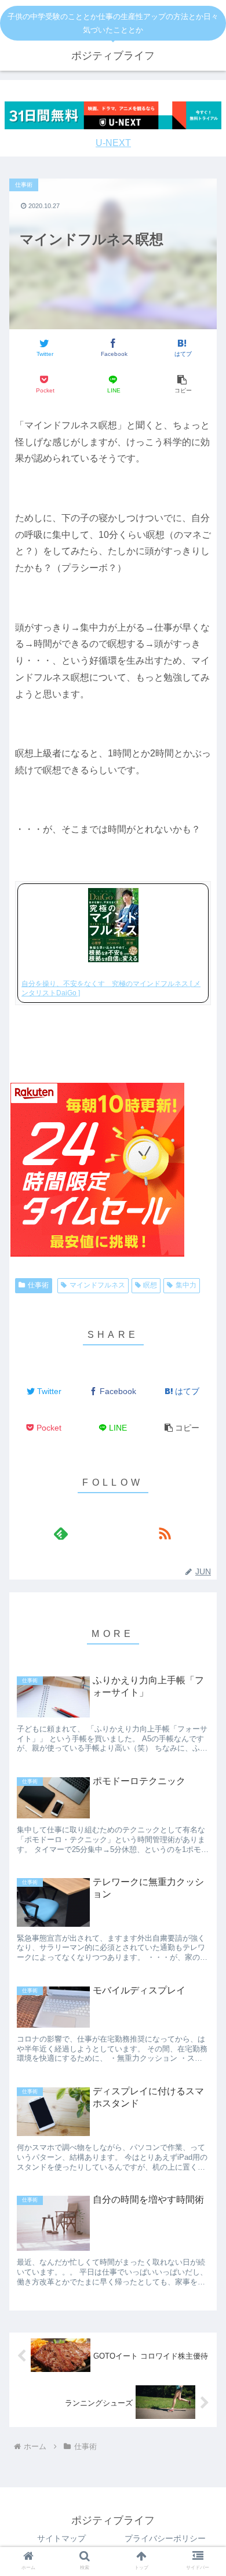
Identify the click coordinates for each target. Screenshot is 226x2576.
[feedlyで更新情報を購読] (61, 1533)
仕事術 (38, 1285)
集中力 (186, 1285)
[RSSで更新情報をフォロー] (165, 1533)
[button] (182, 385)
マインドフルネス (97, 1285)
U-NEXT (113, 143)
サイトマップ (61, 2538)
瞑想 (150, 1285)
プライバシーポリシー (165, 2538)
